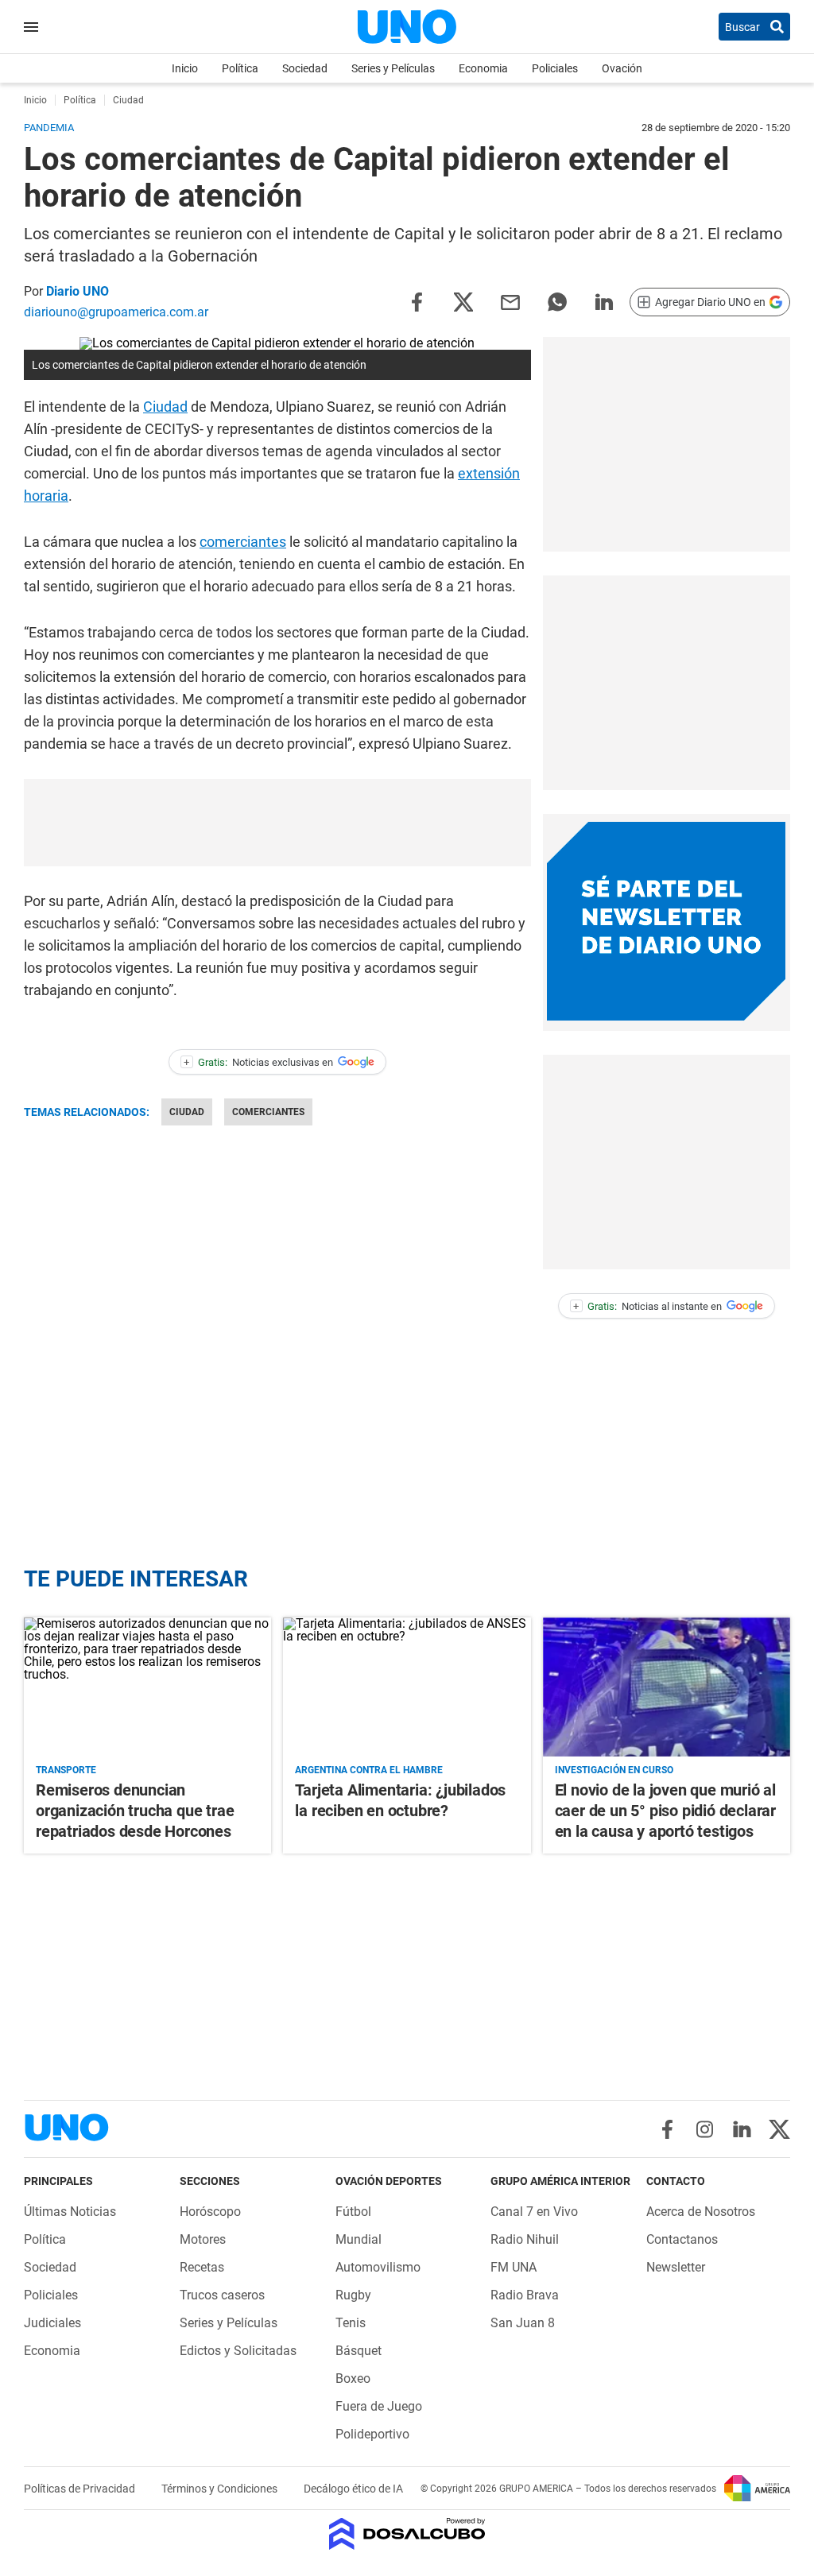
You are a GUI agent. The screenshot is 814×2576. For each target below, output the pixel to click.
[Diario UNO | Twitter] (779, 2129)
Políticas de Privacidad (81, 2489)
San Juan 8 (523, 2323)
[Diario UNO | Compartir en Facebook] (417, 301)
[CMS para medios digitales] (407, 2535)
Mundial (359, 2239)
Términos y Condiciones (221, 2489)
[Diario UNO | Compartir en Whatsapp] (557, 301)
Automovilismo (378, 2267)
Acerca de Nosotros (701, 2212)
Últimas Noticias (70, 2212)
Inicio (185, 68)
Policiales (555, 68)
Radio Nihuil (525, 2239)
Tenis (351, 2323)
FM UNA (514, 2267)
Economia (483, 68)
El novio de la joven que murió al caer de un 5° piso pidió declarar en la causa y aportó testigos (665, 1811)
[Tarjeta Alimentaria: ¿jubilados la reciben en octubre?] (407, 1687)
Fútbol (353, 2212)
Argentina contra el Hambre (369, 1770)
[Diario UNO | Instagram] (705, 2129)
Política (240, 68)
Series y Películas (393, 68)
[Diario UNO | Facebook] (667, 2129)
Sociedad (305, 68)
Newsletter (676, 2267)
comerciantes (243, 542)
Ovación (622, 68)
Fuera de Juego (379, 2406)
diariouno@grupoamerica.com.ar (116, 312)
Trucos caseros (222, 2295)
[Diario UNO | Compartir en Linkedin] (604, 301)
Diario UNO (78, 291)
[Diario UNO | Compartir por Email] (510, 301)
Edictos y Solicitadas (238, 2351)
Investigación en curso (614, 1770)
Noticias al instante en (647, 1306)
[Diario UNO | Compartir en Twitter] (463, 301)
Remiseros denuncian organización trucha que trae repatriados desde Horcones (135, 1811)
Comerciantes (268, 1112)
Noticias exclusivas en (258, 1062)
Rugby (353, 2295)
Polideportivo (372, 2434)
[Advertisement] (666, 444)
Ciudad (165, 407)
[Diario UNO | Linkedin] (742, 2129)
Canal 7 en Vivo (534, 2212)
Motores (203, 2239)
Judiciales (52, 2323)
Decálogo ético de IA (353, 2489)
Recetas (202, 2267)
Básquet (359, 2351)
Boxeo (353, 2378)
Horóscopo (210, 2212)
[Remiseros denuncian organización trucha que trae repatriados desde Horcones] (147, 1687)
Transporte (66, 1770)
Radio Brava (525, 2295)
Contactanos (682, 2239)
